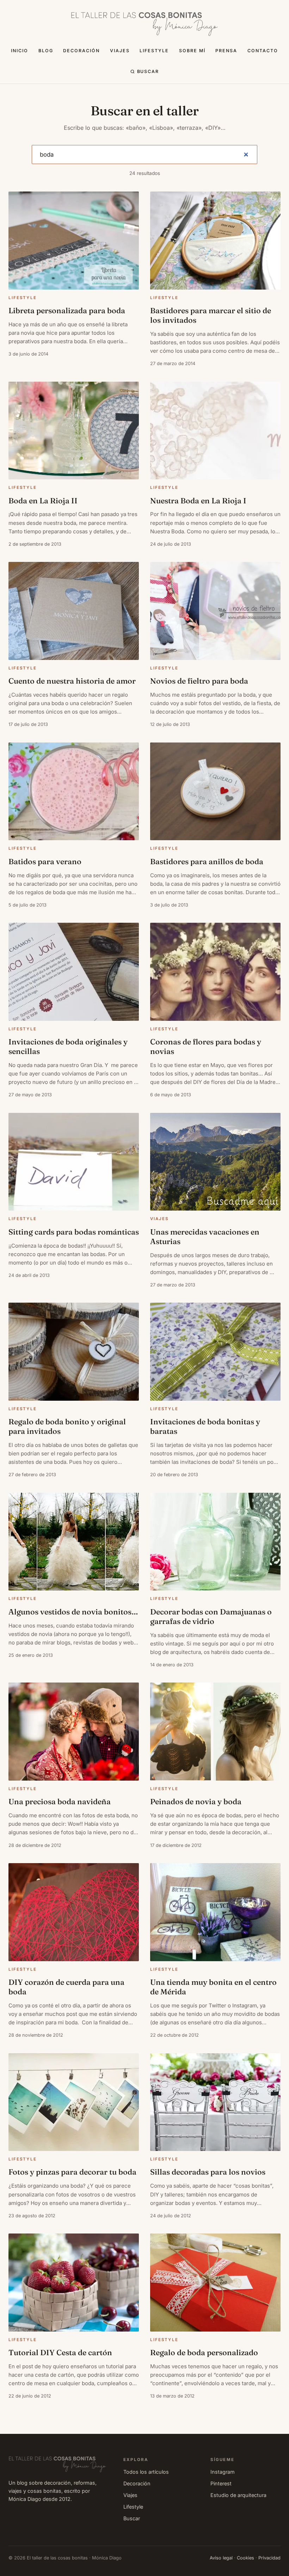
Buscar (148, 71)
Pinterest (221, 2483)
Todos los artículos (146, 2472)
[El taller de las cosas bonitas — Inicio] (144, 24)
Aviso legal (221, 2558)
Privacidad (269, 2558)
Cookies (245, 2558)
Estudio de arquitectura (238, 2495)
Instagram (223, 2472)
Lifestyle (154, 51)
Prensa (226, 51)
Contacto (263, 51)
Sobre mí (192, 51)
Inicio (20, 51)
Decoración (81, 51)
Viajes (120, 51)
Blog (46, 51)
